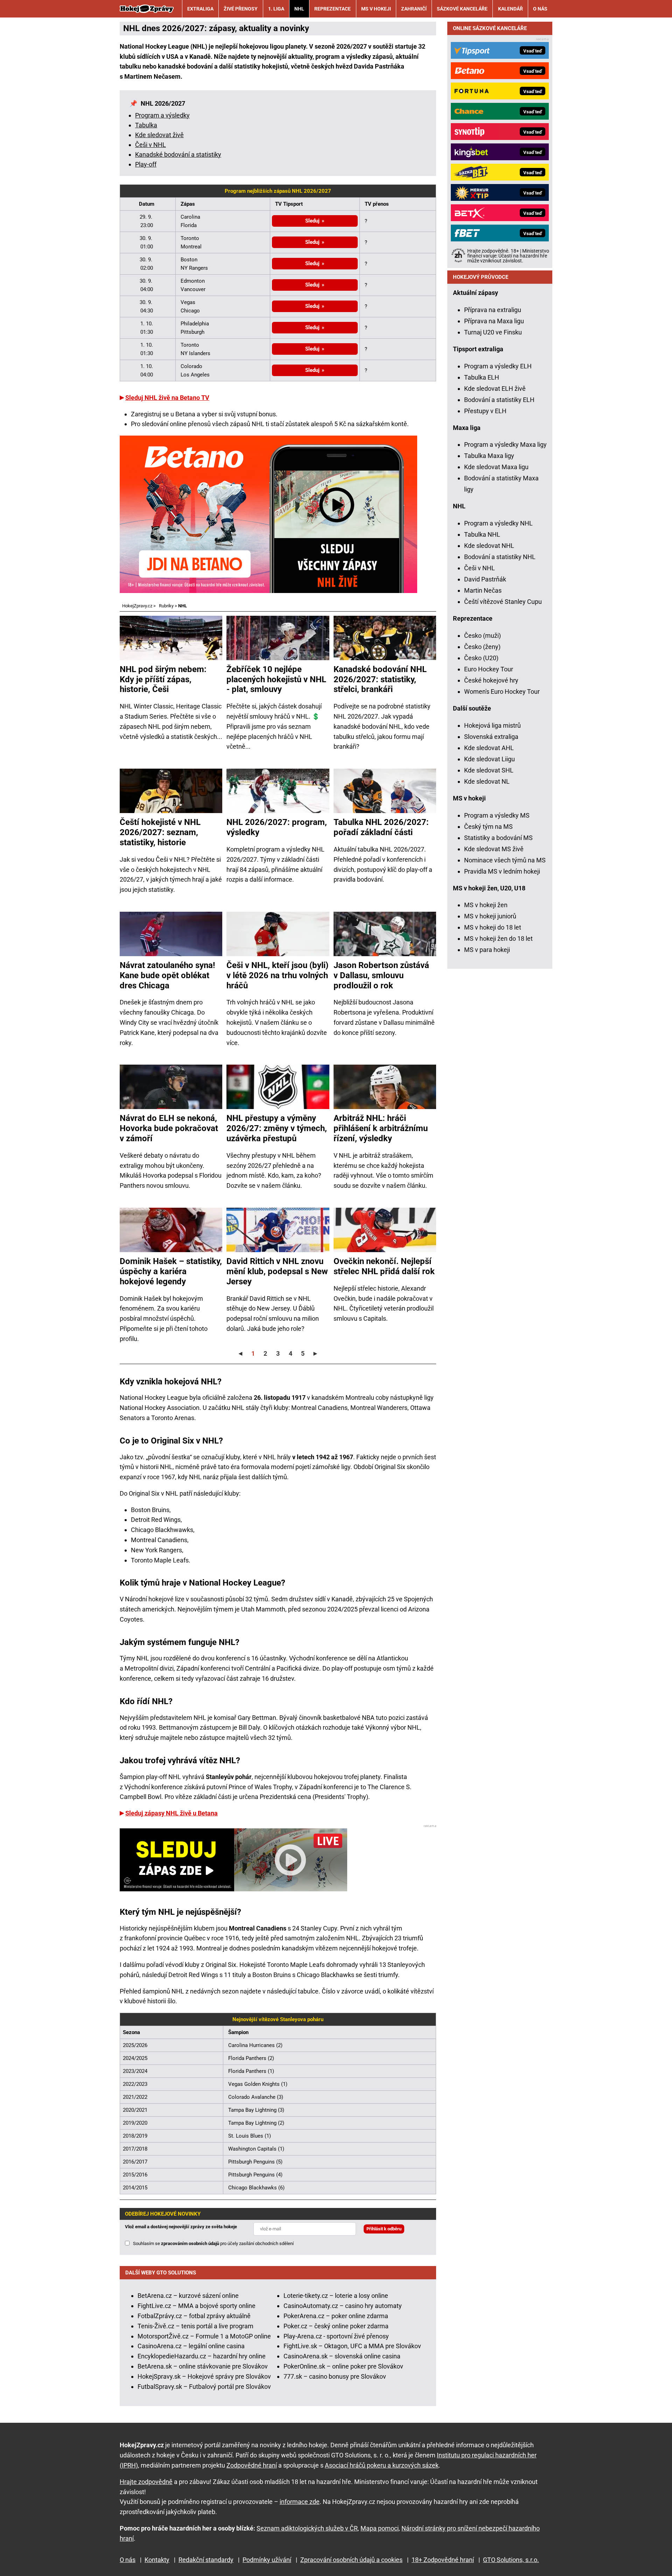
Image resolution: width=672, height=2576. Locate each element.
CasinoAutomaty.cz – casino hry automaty (343, 2306)
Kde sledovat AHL (489, 748)
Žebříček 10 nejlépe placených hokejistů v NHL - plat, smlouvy (276, 679)
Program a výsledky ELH (498, 366)
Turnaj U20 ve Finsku (493, 332)
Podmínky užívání (267, 2560)
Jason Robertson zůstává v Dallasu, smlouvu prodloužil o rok (381, 975)
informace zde (300, 2502)
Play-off (146, 164)
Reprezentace (332, 9)
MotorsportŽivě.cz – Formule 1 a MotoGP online (204, 2336)
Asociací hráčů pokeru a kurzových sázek (382, 2465)
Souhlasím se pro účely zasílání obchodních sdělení (213, 2243)
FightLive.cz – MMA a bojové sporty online (197, 2306)
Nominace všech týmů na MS (505, 860)
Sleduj (312, 221)
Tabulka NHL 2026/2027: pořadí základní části (381, 827)
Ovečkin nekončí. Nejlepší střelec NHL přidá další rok (384, 1266)
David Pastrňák (485, 579)
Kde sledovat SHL (489, 770)
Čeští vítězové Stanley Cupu (503, 602)
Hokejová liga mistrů (492, 725)
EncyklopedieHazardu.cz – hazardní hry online (202, 2356)
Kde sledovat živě (159, 135)
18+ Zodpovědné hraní (443, 2560)
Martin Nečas (483, 590)
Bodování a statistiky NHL (500, 557)
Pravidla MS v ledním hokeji (502, 871)
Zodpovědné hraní (252, 2465)
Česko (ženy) (482, 647)
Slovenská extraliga (491, 737)
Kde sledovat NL (487, 781)
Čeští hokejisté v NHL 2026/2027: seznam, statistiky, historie (160, 832)
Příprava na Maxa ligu (494, 321)
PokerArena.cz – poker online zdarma (336, 2316)
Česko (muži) (482, 636)
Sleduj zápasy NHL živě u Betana (171, 1813)
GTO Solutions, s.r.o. (511, 2560)
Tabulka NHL (482, 534)
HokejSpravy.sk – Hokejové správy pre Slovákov (204, 2376)
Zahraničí (414, 9)
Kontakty (157, 2560)
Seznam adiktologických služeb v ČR (307, 2528)
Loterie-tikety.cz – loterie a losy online (336, 2296)
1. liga (276, 9)
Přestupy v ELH (485, 411)
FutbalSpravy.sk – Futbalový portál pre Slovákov (204, 2387)
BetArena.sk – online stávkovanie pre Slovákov (203, 2366)
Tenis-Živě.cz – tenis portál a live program (195, 2326)
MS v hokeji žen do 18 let (498, 938)
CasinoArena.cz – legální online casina (191, 2346)
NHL (299, 9)
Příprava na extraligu (493, 310)
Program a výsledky (162, 115)
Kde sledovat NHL (489, 546)
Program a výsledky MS (497, 815)
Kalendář (510, 9)
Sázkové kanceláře (462, 9)
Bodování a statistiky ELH (499, 400)
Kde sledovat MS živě (494, 849)
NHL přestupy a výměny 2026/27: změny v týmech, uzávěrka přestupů (277, 1128)
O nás (540, 9)
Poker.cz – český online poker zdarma (336, 2326)
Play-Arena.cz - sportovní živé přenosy (336, 2336)
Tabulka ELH (482, 377)
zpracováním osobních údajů (190, 2243)
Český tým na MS (488, 827)
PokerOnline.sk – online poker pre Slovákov (343, 2366)
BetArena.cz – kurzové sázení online (188, 2296)
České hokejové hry (491, 680)
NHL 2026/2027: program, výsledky (277, 827)
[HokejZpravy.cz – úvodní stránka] (147, 9)
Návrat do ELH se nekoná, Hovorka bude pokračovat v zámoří (169, 1128)
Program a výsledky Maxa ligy (505, 444)
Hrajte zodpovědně (146, 2482)
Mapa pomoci (380, 2528)
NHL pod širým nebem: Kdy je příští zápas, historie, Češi (163, 679)
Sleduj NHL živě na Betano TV (167, 398)
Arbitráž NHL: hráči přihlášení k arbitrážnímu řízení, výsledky (381, 1128)
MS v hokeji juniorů (490, 916)
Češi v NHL (150, 145)
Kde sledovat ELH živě (495, 389)
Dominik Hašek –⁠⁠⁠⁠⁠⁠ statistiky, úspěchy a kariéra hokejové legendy (171, 1271)
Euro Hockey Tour (489, 669)
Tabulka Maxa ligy (489, 456)
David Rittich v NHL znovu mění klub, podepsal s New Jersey (277, 1271)
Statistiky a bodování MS (498, 838)
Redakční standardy (206, 2560)
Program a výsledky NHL (498, 523)
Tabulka (146, 125)
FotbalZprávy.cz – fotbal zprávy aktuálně (194, 2316)
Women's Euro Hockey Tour (502, 691)
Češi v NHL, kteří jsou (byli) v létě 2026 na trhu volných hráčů (277, 975)
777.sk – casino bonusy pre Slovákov (335, 2376)
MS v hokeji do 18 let (493, 927)
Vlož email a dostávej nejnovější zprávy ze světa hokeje (181, 2227)
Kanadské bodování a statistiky (178, 154)
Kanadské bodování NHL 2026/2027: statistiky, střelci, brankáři (380, 679)
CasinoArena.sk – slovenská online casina (342, 2356)
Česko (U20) (481, 658)
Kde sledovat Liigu (489, 759)
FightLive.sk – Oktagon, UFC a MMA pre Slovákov (352, 2346)
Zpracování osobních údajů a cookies (351, 2560)
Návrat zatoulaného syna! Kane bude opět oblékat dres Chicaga (167, 975)
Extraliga (200, 9)
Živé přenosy (241, 9)
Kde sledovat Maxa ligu (496, 467)
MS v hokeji (376, 9)
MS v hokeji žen (486, 905)
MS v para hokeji (487, 950)
